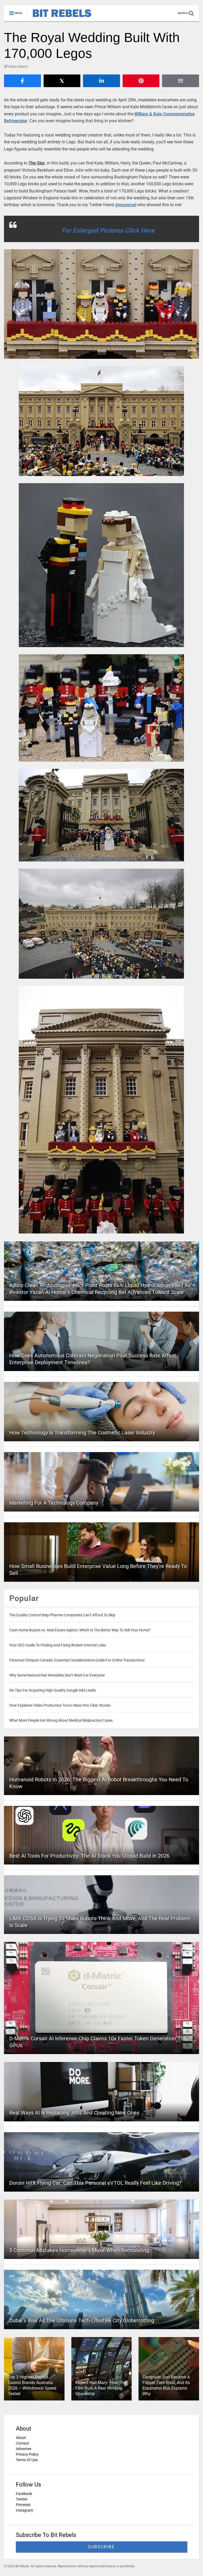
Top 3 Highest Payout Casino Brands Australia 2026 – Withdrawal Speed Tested (32, 2385)
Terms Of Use (27, 2460)
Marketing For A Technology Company (54, 1503)
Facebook (24, 2494)
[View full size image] (101, 304)
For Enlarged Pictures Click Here (108, 230)
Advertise (24, 2449)
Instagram (24, 2510)
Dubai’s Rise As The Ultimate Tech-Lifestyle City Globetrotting (82, 2320)
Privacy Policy (27, 2454)
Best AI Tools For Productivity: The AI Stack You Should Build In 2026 (89, 1856)
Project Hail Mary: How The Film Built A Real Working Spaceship (101, 2388)
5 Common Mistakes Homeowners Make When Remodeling (79, 2250)
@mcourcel (126, 205)
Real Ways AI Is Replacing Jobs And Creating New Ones (74, 2113)
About (21, 2438)
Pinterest (23, 2505)
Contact (22, 2443)
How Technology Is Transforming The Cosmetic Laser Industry (82, 1433)
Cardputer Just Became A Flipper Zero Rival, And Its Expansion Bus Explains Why (166, 2385)
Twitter (22, 2499)
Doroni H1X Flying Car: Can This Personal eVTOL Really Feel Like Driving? (95, 2183)
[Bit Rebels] (59, 17)
